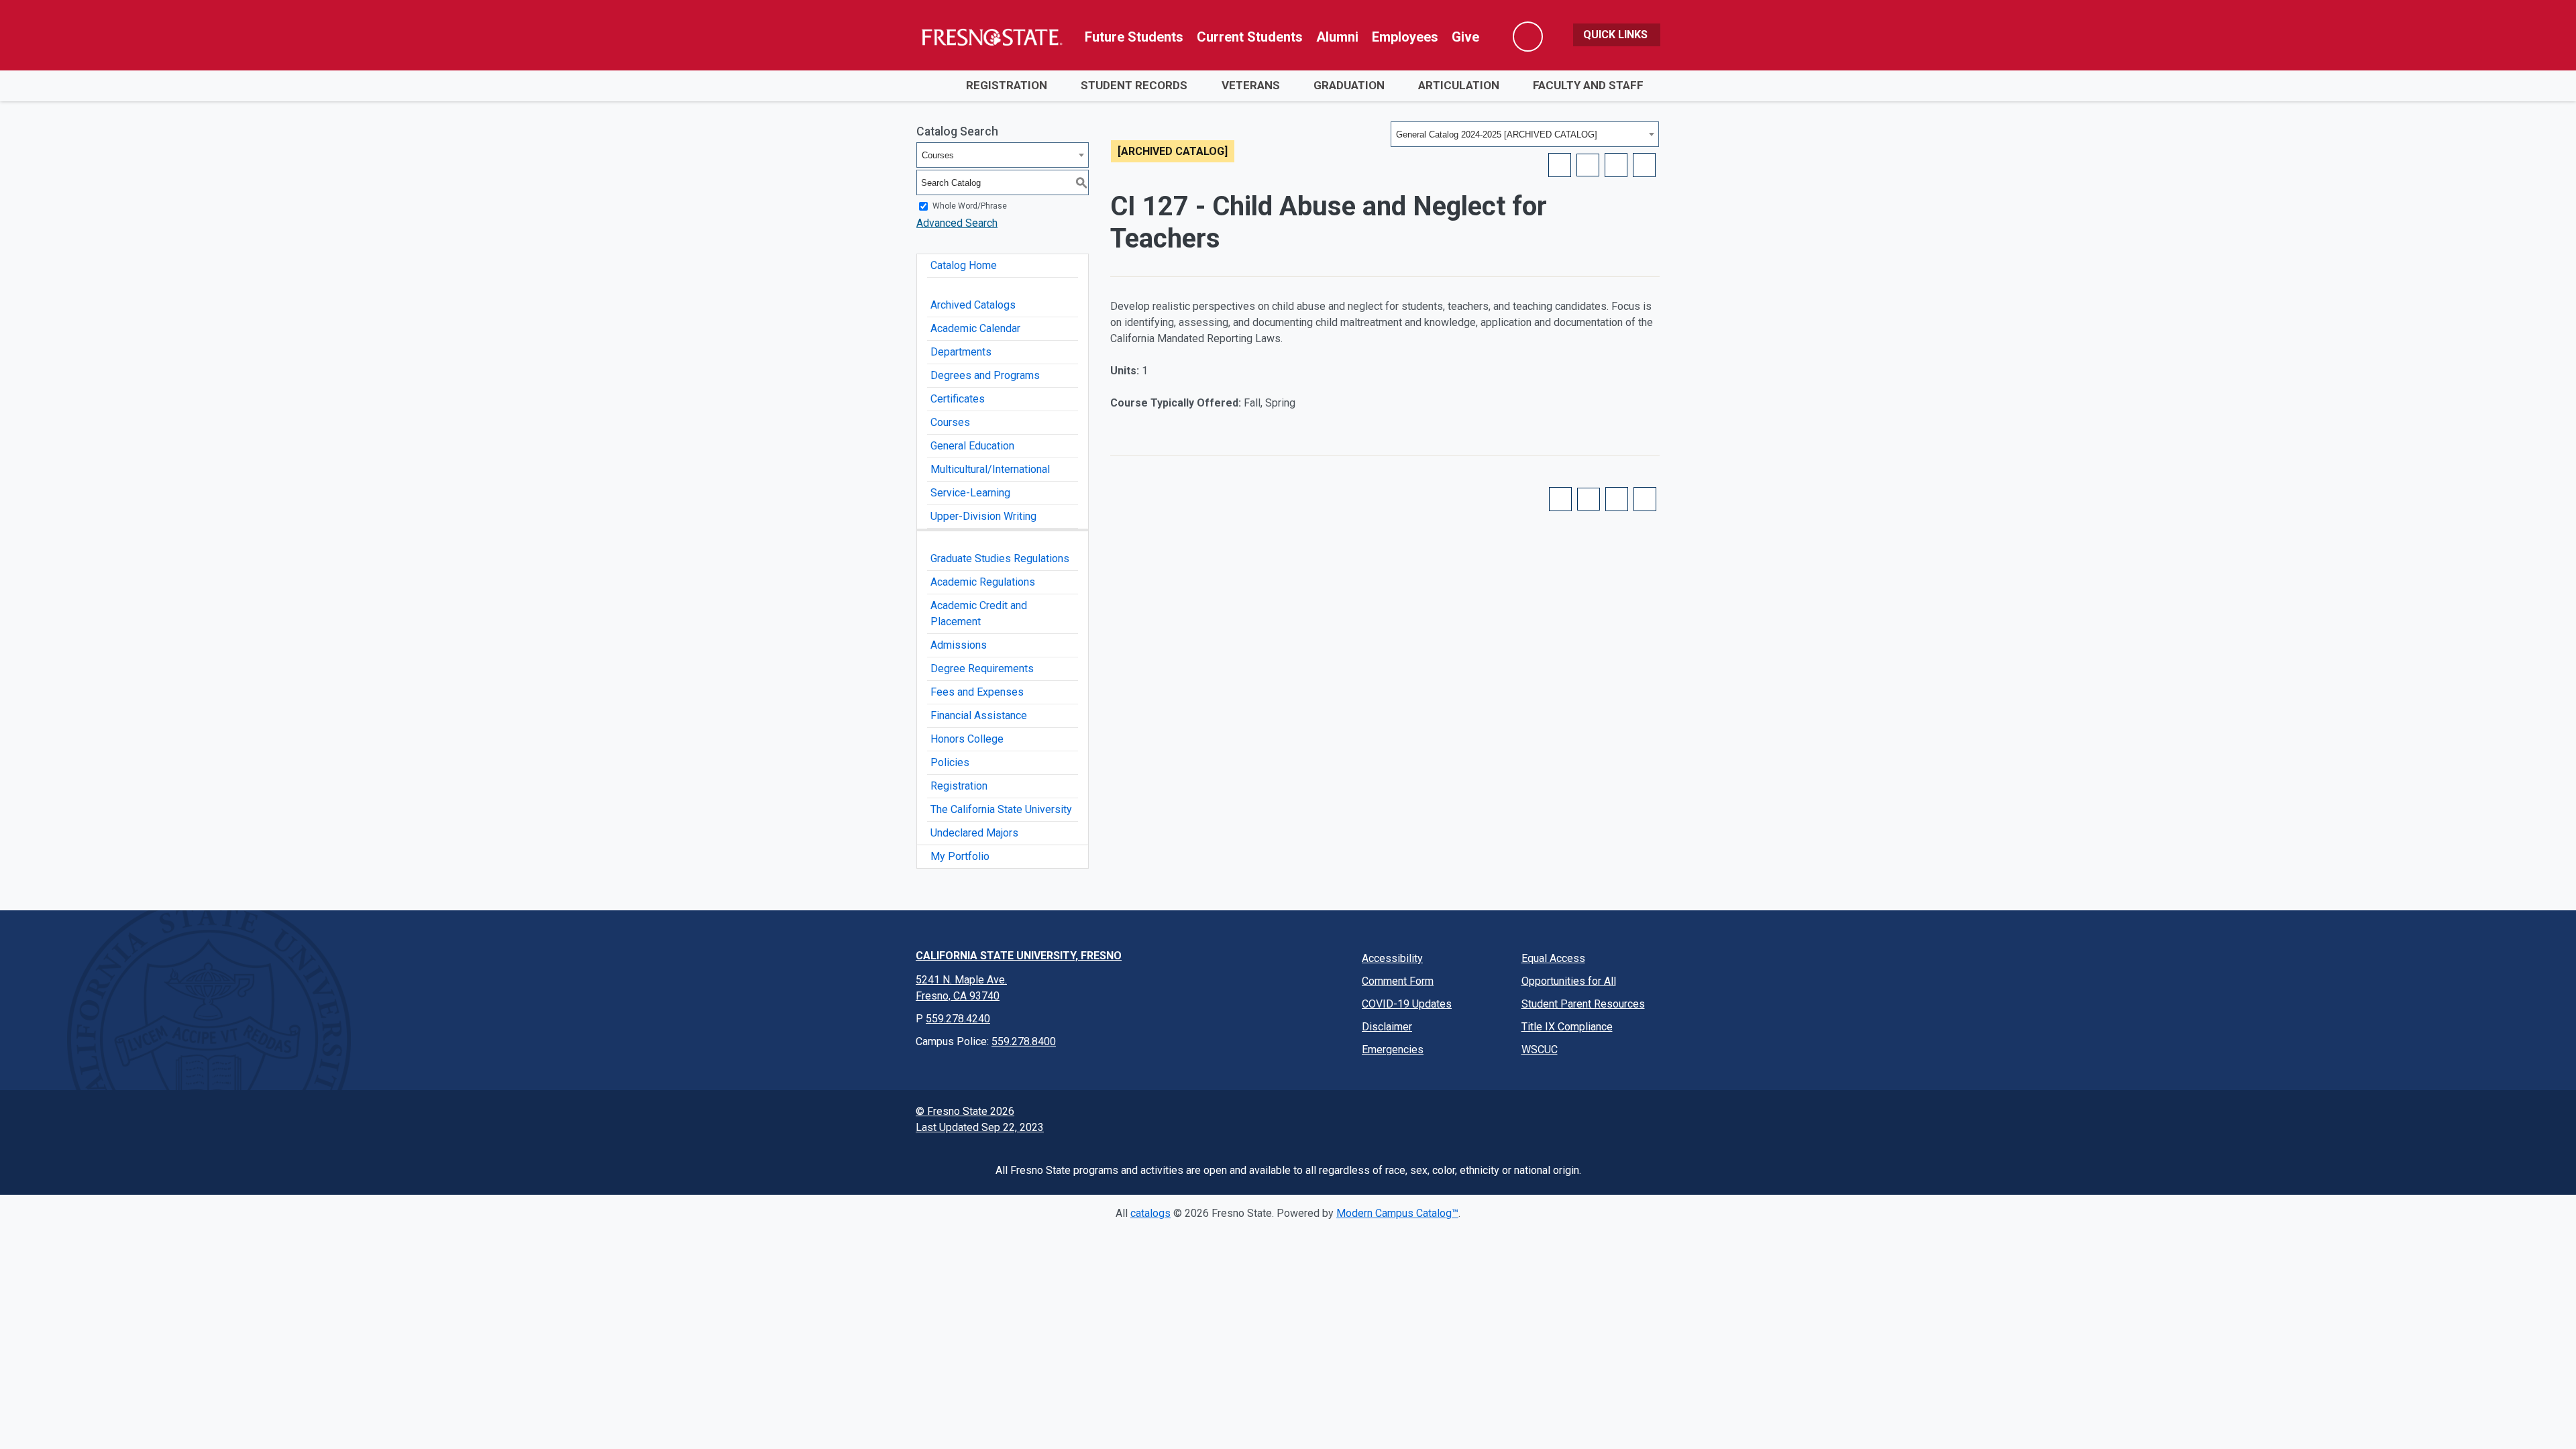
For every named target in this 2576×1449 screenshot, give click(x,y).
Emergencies (1393, 1050)
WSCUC (1540, 1050)
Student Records (1134, 85)
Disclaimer (1387, 1027)
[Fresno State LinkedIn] (1609, 1118)
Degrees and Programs (985, 375)
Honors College (967, 739)
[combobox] (1525, 134)
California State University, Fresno (1019, 956)
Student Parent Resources (1583, 1004)
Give (1465, 37)
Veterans (1251, 85)
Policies (950, 762)
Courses (950, 422)
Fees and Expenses (977, 692)
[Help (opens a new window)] (1644, 165)
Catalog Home (964, 265)
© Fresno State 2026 (965, 1111)
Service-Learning (970, 493)
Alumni (1337, 37)
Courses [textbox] (938, 155)
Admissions (959, 645)
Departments (961, 352)
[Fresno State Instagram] (1505, 1118)
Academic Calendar (975, 328)
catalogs (1150, 1213)
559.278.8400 (1024, 1041)
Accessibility (1392, 958)
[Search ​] (1528, 37)
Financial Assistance (979, 715)
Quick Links (1617, 35)
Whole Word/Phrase (970, 206)
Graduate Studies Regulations (1000, 558)
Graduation (1349, 85)
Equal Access (1553, 958)
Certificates (958, 399)
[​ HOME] (932, 86)
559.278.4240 (958, 1019)
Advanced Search (957, 223)
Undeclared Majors (974, 833)
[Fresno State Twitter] (1470, 1118)
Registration (1007, 85)
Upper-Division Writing (983, 516)
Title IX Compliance (1567, 1027)
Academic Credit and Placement (979, 613)
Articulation (1459, 85)
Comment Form (1398, 981)
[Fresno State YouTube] (1540, 1118)
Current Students (1250, 37)
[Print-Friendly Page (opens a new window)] (1616, 165)
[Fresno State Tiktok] (1574, 1118)
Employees (1405, 37)
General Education (972, 446)
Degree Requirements (982, 668)
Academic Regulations (983, 582)
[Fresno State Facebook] (1435, 1118)
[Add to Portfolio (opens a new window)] (1560, 165)
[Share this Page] (1588, 165)
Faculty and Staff (1588, 85)
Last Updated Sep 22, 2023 (980, 1127)
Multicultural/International (990, 469)
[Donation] (1644, 1118)
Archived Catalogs (973, 305)
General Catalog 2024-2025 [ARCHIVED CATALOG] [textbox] (1497, 135)
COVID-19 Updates (1407, 1004)
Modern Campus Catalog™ (1397, 1213)
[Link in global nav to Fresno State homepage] (991, 37)
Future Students (1134, 37)
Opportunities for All (1569, 981)
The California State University (1001, 809)
